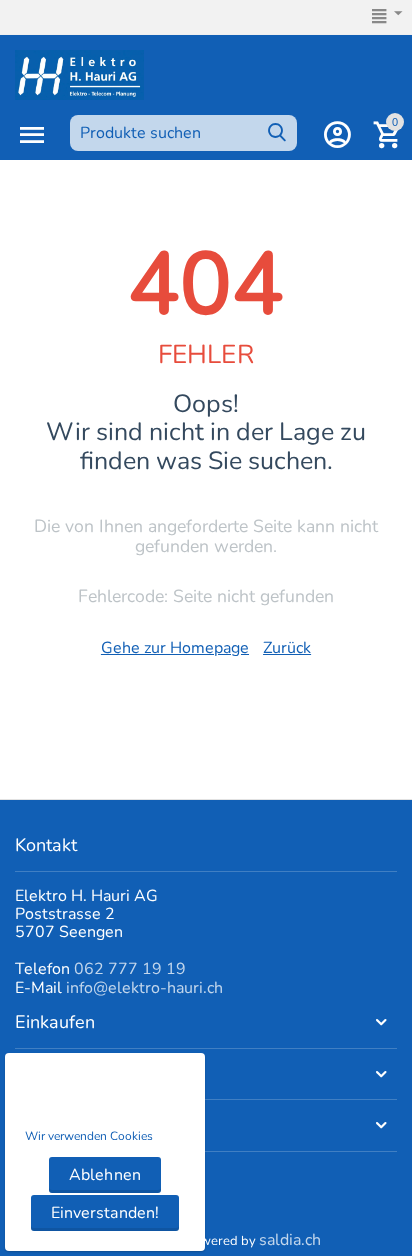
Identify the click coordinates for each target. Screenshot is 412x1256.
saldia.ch (290, 1240)
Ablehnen (104, 1175)
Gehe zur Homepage (175, 648)
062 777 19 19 (130, 969)
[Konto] (337, 135)
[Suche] (277, 133)
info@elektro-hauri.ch (144, 988)
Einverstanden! (104, 1213)
